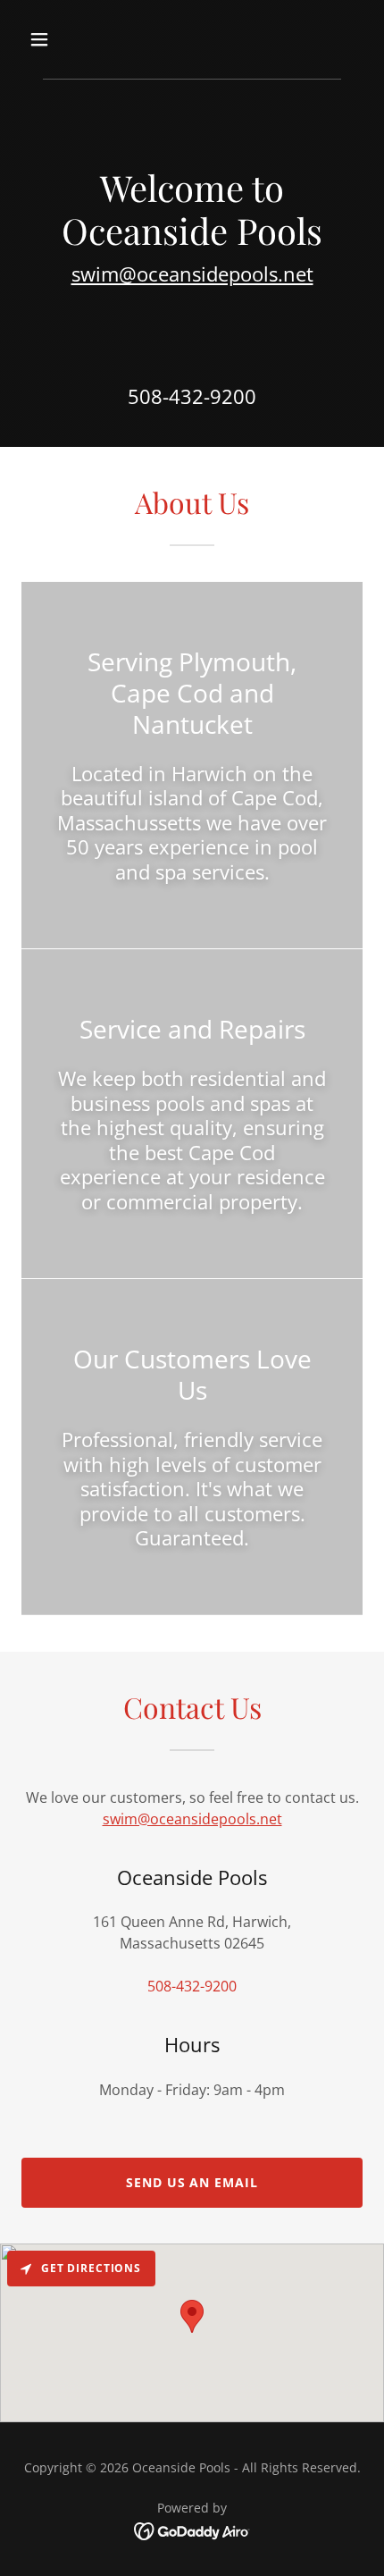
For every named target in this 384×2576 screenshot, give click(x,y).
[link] (192, 2530)
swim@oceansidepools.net (192, 274)
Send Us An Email (192, 2182)
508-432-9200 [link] (192, 396)
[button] (60, 39)
